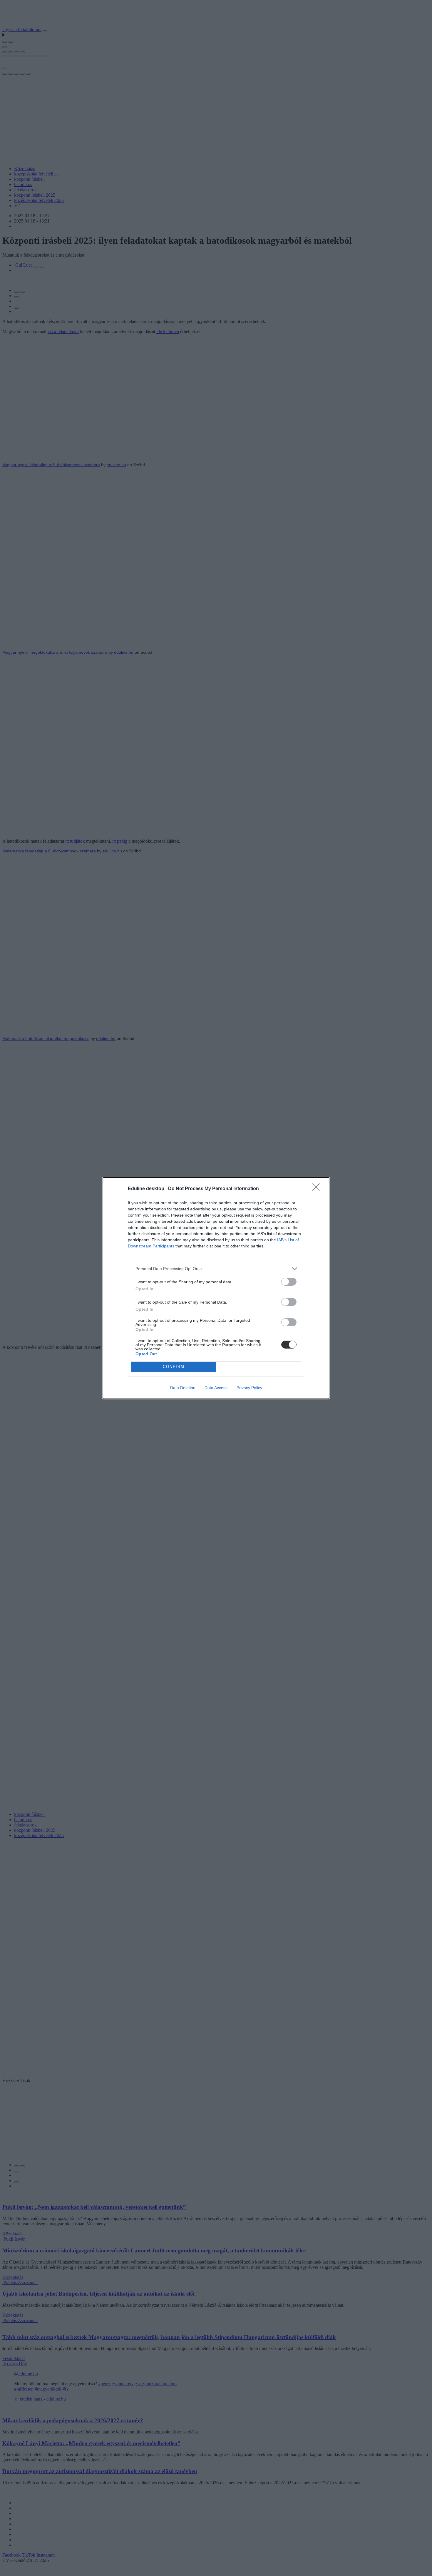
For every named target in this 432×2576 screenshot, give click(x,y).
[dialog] (216, 1288)
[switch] (289, 1282)
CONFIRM (174, 1367)
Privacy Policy (249, 1388)
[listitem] (216, 1269)
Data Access (216, 1388)
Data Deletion (183, 1388)
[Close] (318, 1189)
